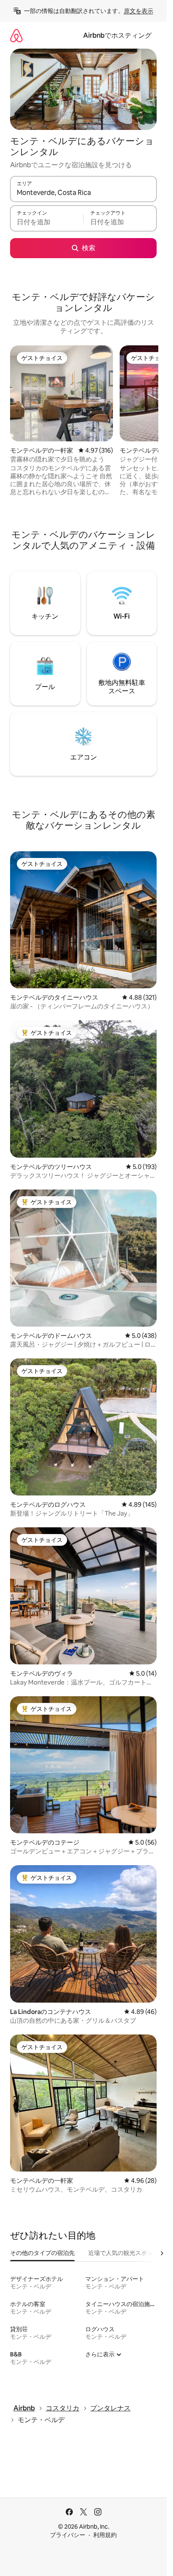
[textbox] (47, 222)
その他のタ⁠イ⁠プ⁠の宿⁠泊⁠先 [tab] (42, 2253)
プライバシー (68, 2535)
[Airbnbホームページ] (16, 35)
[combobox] (83, 193)
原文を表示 (139, 11)
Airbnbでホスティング (117, 35)
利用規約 (105, 2535)
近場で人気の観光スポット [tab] (123, 2253)
